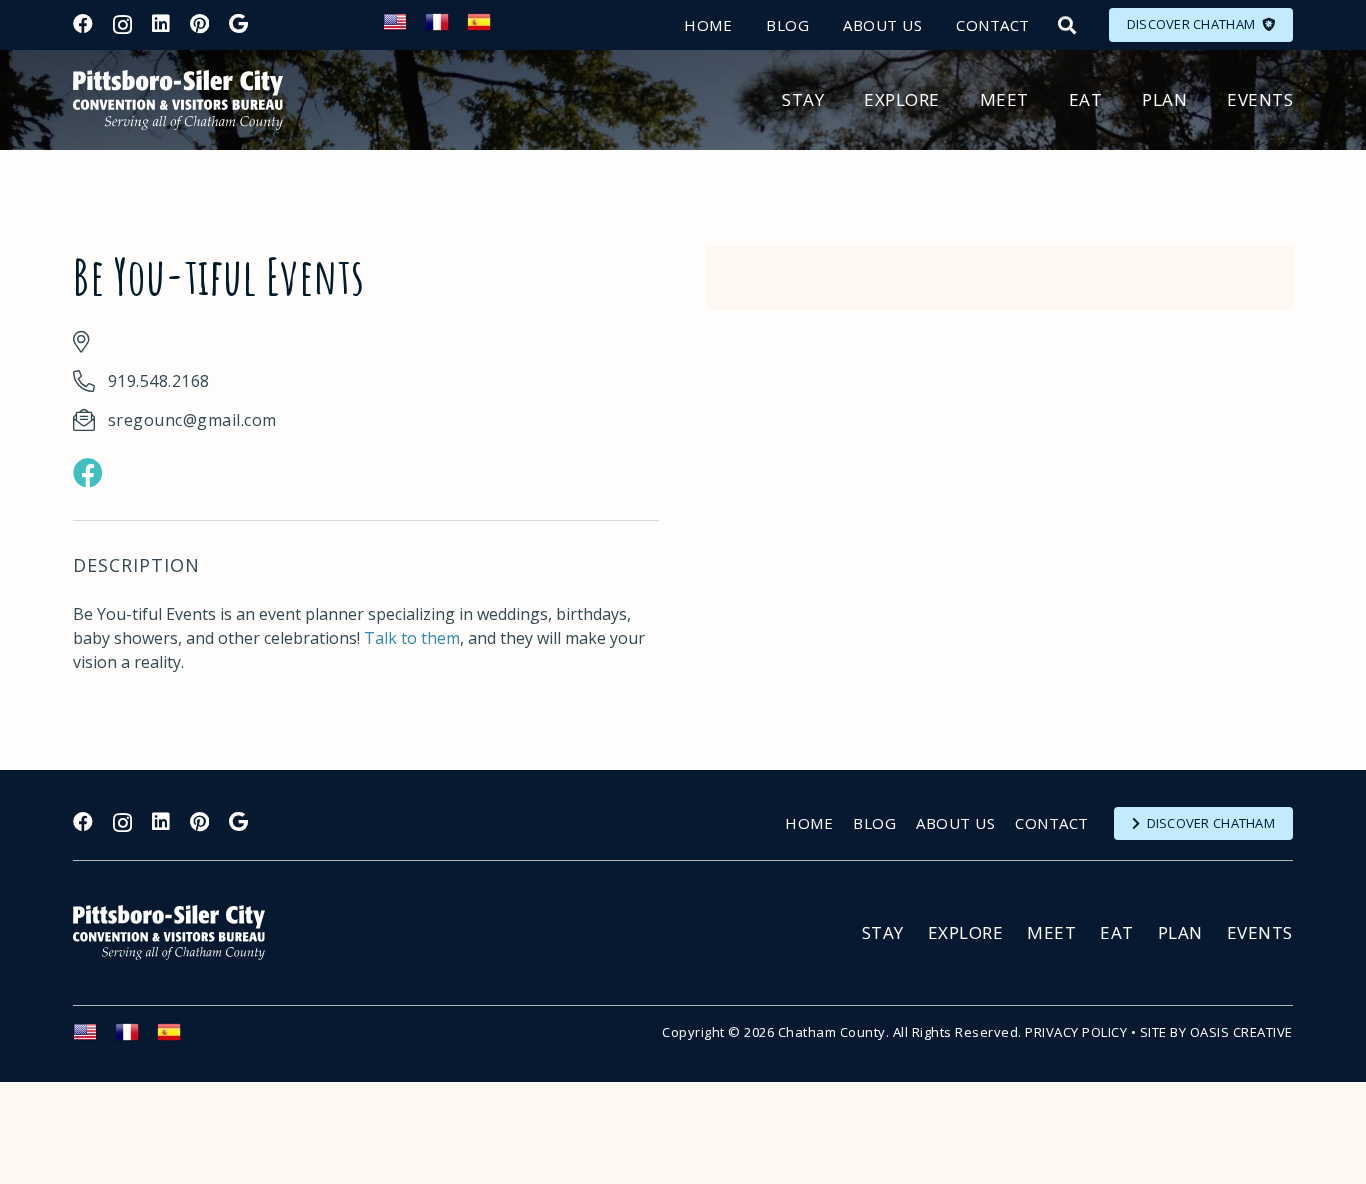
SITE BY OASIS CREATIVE (1216, 1032)
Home (809, 823)
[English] (404, 28)
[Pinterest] (199, 24)
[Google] (238, 24)
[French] (446, 28)
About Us (955, 823)
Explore (966, 932)
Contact (1052, 823)
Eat (1117, 932)
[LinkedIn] (161, 24)
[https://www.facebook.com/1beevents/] (88, 473)
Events (1260, 932)
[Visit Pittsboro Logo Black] (178, 100)
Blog (874, 823)
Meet (1051, 932)
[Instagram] (122, 25)
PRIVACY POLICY (1076, 1032)
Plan (1180, 932)
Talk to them (412, 638)
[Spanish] (488, 28)
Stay (883, 932)
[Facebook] (83, 24)
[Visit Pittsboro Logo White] (178, 932)
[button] (1067, 25)
